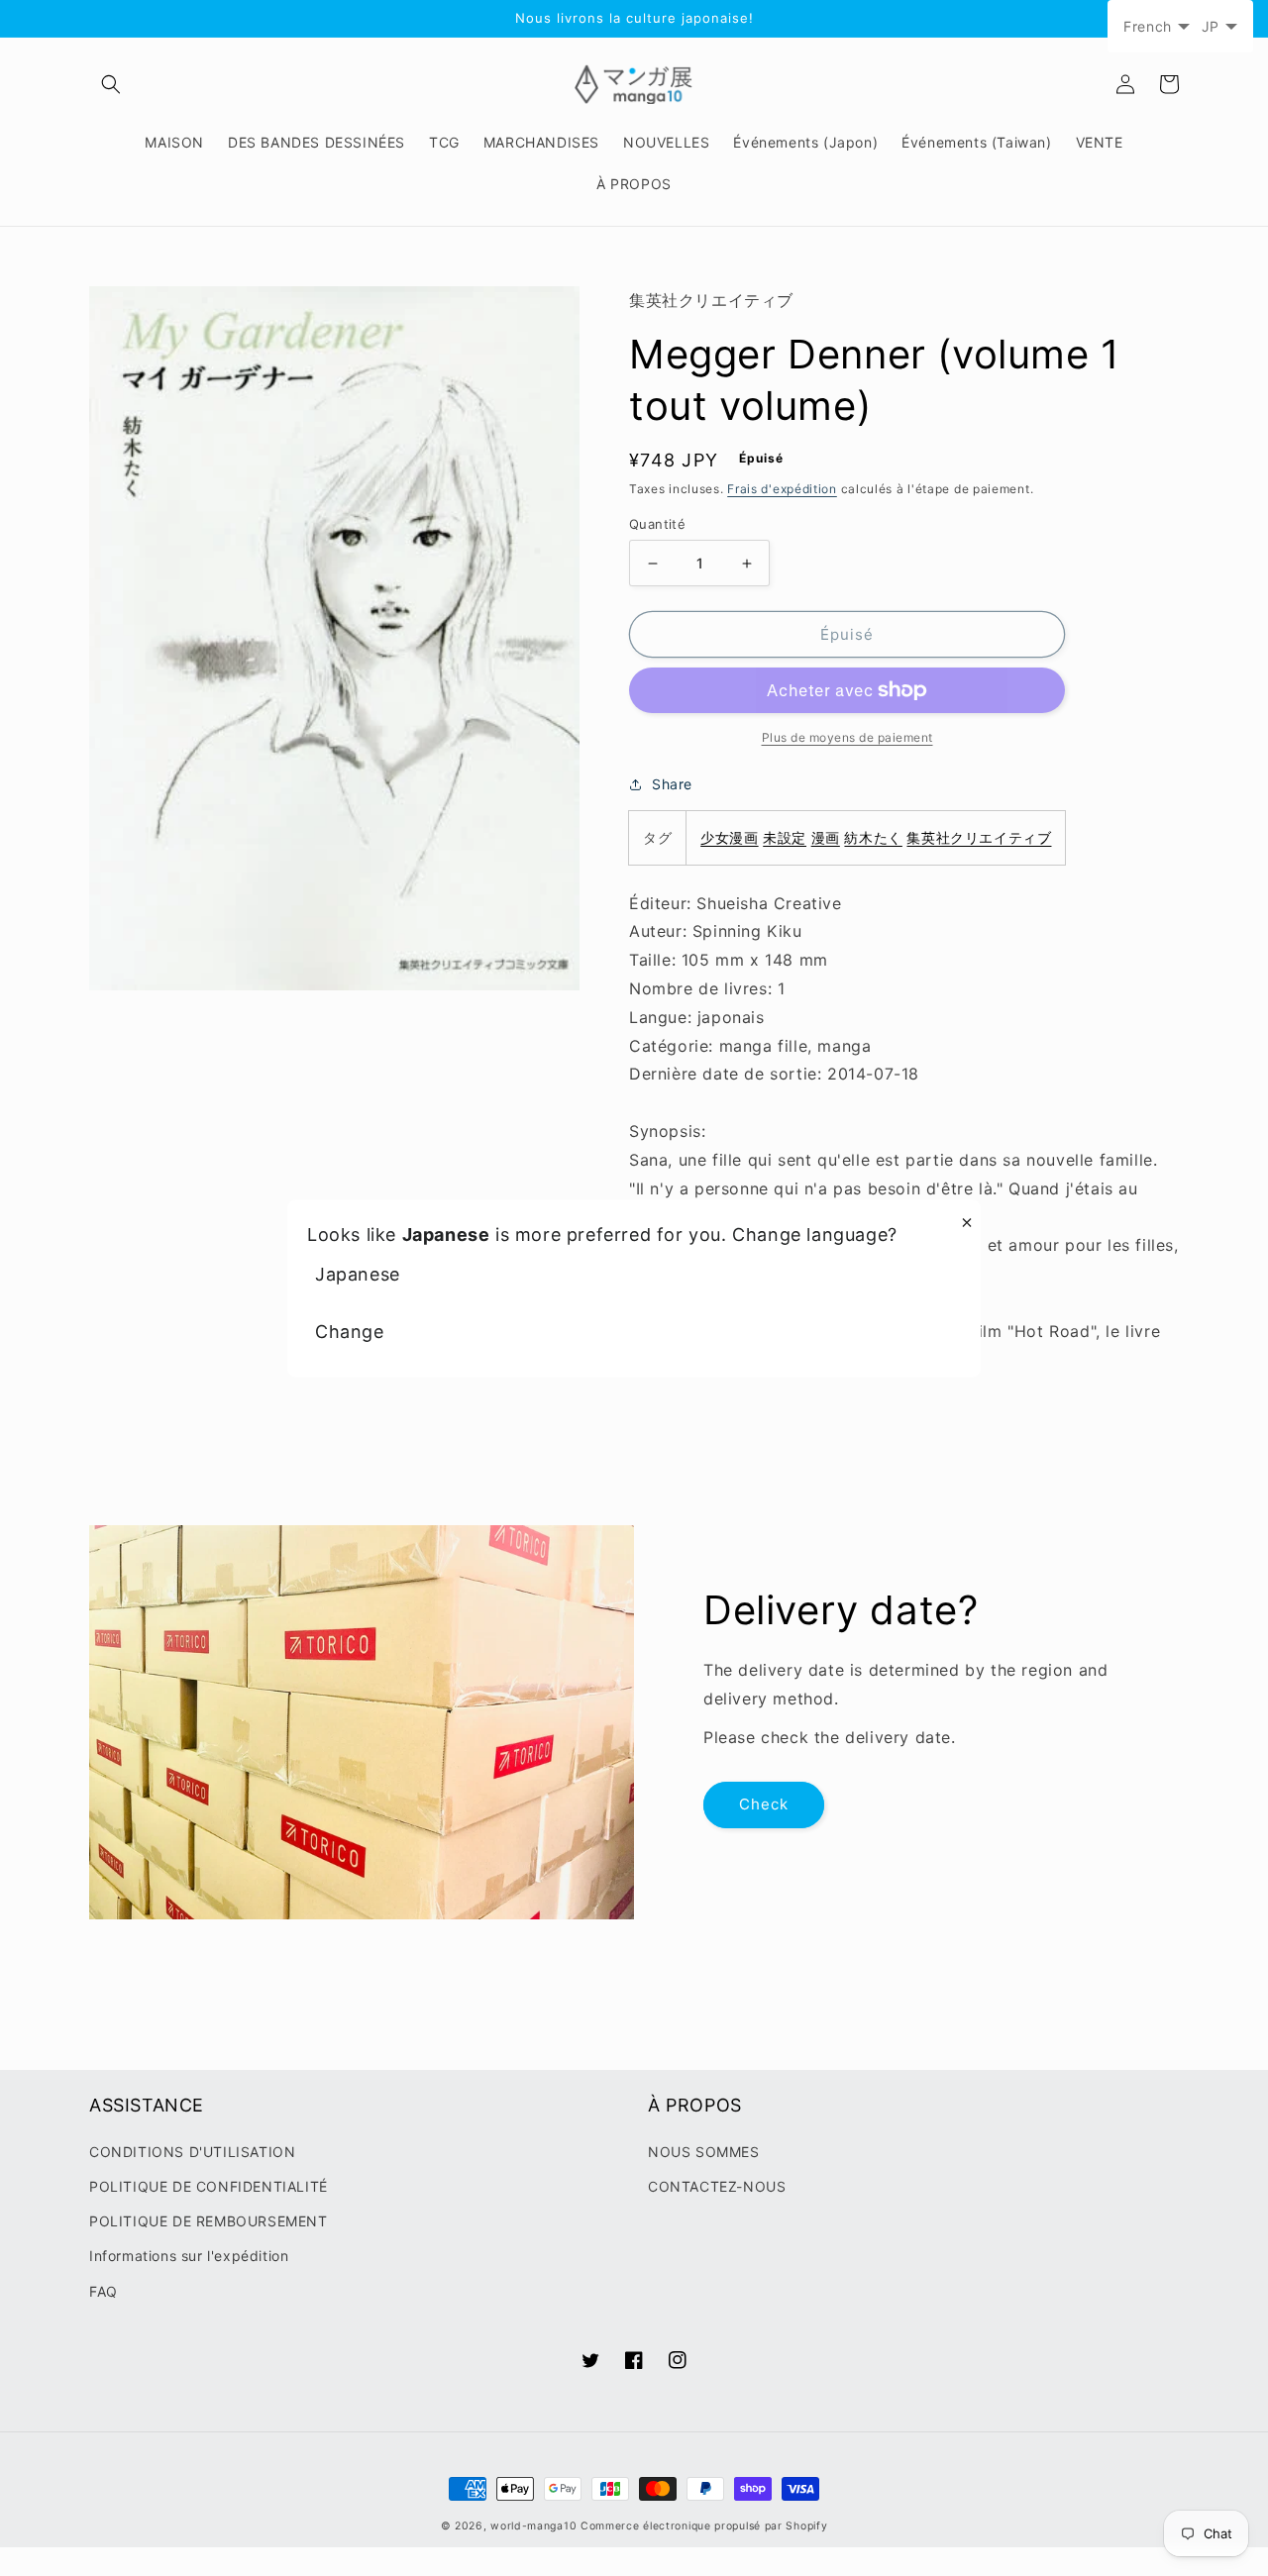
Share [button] (672, 784)
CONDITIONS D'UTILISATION (192, 2152)
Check (764, 1804)
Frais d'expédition (782, 489)
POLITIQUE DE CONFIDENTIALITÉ (209, 2186)
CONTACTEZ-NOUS (717, 2186)
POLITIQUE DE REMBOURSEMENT (209, 2221)
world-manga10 (533, 2526)
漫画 (826, 837)
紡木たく (873, 837)
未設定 (785, 837)
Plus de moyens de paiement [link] (847, 737)
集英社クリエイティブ (979, 837)
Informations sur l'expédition (189, 2256)
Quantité (657, 524)
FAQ (104, 2291)
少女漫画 (729, 837)
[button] (111, 84)
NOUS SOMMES (704, 2152)
